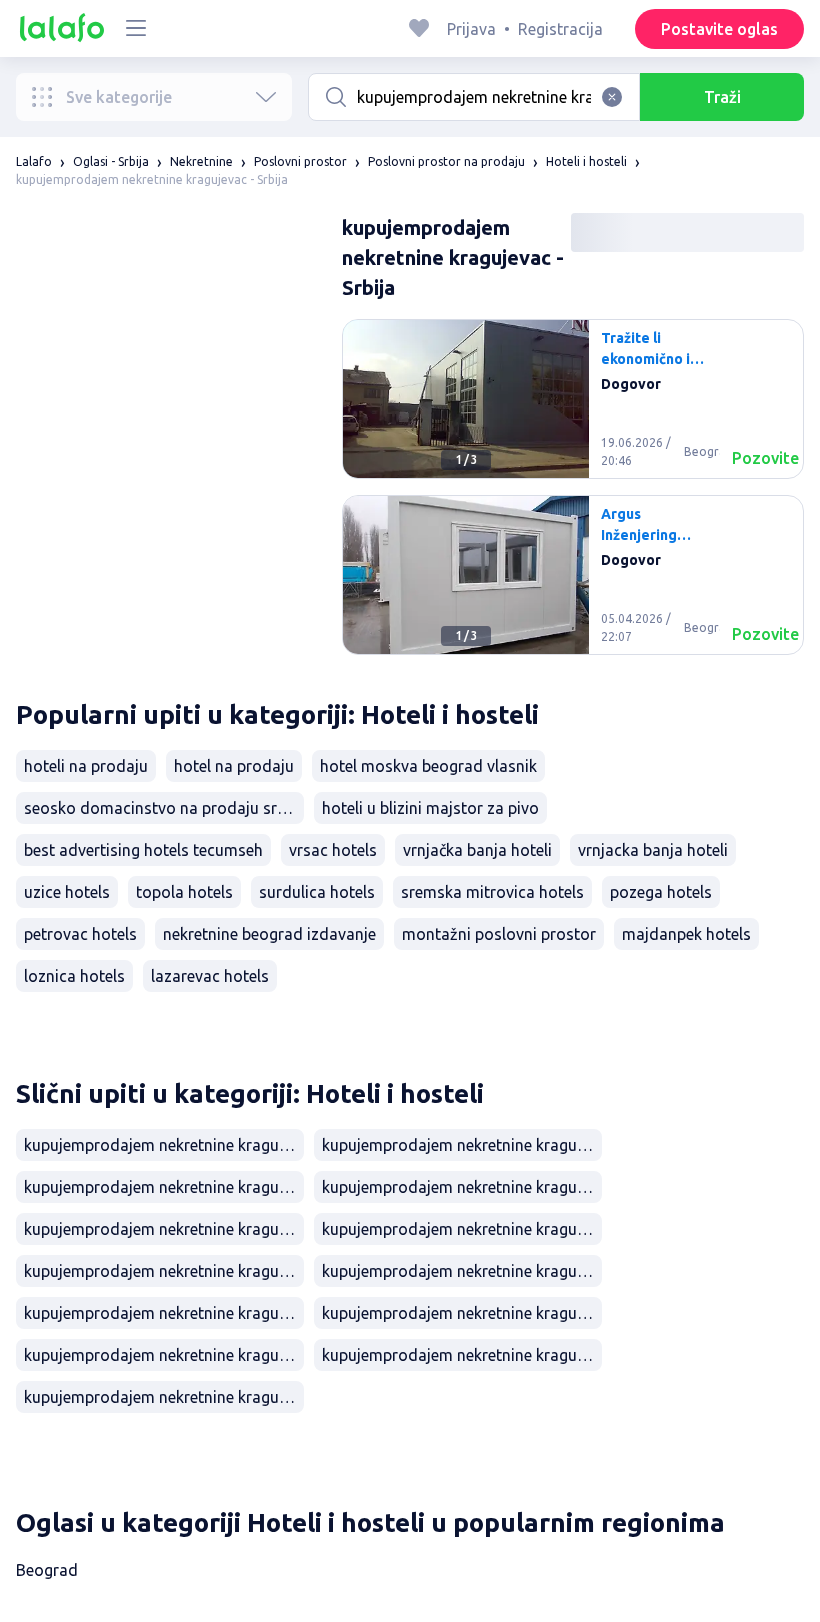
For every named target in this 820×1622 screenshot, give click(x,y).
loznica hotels (74, 976)
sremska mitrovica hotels (492, 892)
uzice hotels (67, 892)
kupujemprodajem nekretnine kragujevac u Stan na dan (462, 1187)
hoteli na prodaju (86, 766)
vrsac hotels (333, 850)
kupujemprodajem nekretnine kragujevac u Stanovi (164, 1145)
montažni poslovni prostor (499, 934)
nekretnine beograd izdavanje (269, 934)
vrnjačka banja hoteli (477, 850)
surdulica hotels (317, 892)
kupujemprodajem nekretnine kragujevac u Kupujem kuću (164, 1313)
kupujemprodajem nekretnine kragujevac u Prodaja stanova (164, 1229)
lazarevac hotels (210, 976)
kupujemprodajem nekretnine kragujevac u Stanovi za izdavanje (462, 1145)
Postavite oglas (719, 29)
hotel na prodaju (234, 766)
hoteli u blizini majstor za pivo (430, 808)
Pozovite (765, 458)
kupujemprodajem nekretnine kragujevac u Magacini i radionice (462, 1355)
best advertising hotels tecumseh (143, 850)
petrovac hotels (80, 934)
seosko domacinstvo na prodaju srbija (163, 808)
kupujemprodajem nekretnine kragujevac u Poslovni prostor (462, 1313)
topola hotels (184, 892)
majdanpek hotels (686, 934)
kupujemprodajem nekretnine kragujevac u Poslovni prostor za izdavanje (164, 1355)
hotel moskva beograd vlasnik (428, 766)
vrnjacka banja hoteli (653, 850)
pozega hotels (661, 892)
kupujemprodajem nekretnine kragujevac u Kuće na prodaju (462, 1271)
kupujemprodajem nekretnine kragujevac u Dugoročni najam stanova (164, 1187)
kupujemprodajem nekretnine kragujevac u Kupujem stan (462, 1229)
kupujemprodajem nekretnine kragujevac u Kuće (164, 1271)
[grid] (573, 495)
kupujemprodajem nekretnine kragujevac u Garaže (164, 1397)
